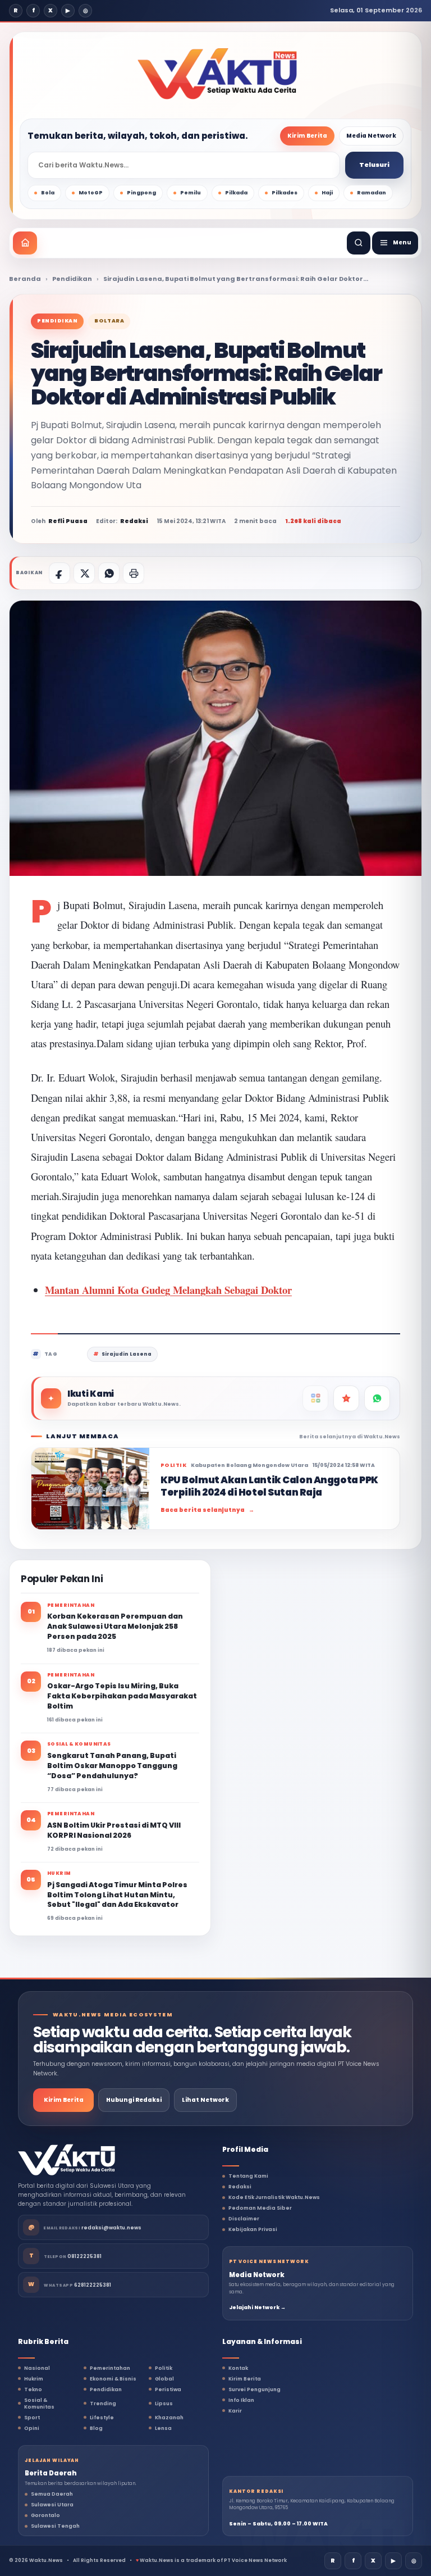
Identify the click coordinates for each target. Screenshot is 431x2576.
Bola (48, 193)
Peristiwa (168, 2389)
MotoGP (91, 193)
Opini (32, 2428)
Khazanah (169, 2418)
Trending (103, 2404)
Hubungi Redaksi (134, 2100)
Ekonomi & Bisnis (113, 2379)
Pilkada (236, 193)
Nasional (37, 2368)
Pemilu (191, 193)
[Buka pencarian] (359, 243)
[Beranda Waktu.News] (217, 74)
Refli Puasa (68, 521)
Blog (96, 2428)
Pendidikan (72, 279)
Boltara (109, 321)
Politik (164, 2368)
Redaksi (240, 2187)
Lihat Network (205, 2100)
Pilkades (285, 193)
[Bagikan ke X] (84, 573)
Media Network (371, 136)
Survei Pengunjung (255, 2389)
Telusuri (374, 165)
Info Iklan (241, 2400)
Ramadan (372, 193)
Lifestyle (102, 2418)
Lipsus (164, 2404)
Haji (327, 193)
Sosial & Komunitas (39, 2404)
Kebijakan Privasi (253, 2229)
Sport (32, 2418)
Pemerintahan (110, 2368)
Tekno (33, 2389)
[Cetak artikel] (134, 573)
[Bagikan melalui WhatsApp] (109, 573)
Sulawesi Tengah (55, 2526)
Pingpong (141, 193)
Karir (235, 2411)
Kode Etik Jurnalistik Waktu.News (274, 2197)
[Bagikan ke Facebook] (59, 573)
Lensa (163, 2428)
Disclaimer (244, 2219)
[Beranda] (25, 243)
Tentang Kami (248, 2176)
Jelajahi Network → (257, 2307)
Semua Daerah (52, 2494)
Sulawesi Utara (52, 2505)
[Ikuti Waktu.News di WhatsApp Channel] (377, 1398)
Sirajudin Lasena (127, 1354)
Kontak (238, 2368)
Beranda (25, 279)
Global (164, 2379)
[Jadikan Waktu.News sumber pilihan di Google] (346, 1398)
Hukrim (34, 2379)
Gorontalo (45, 2515)
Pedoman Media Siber (260, 2208)
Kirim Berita (307, 136)
